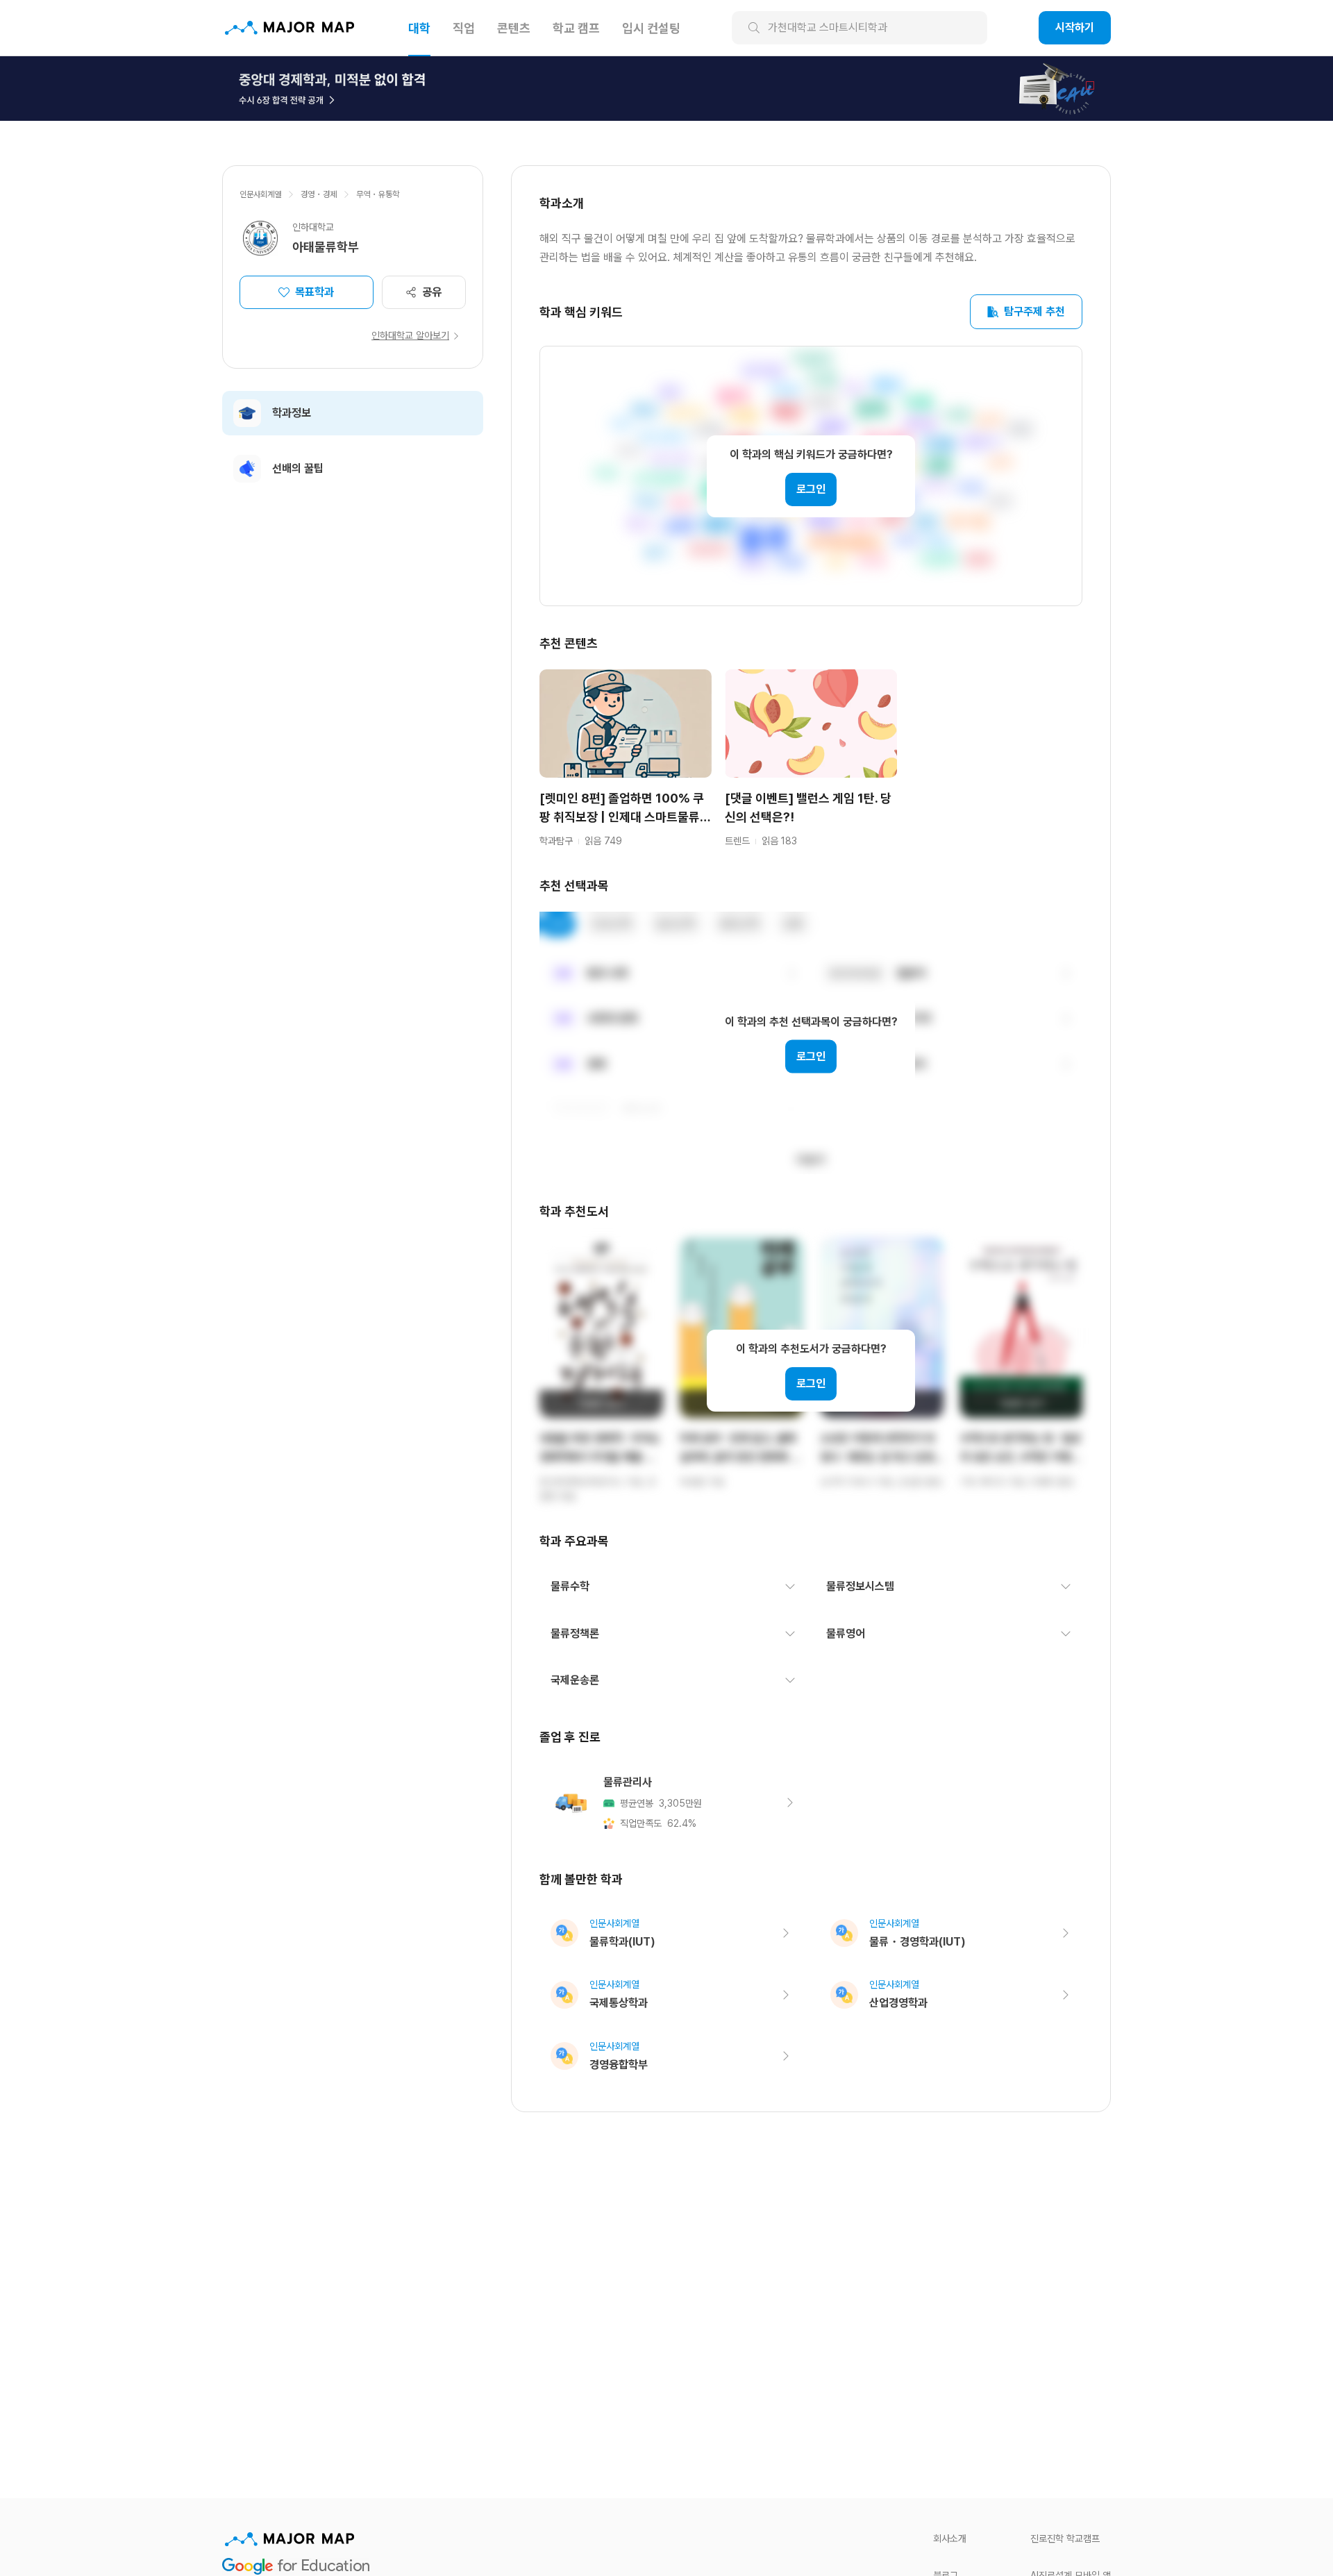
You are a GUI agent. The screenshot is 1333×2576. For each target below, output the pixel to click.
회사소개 (950, 2539)
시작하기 (1075, 27)
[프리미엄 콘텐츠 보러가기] (666, 88)
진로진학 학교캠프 (1065, 2539)
